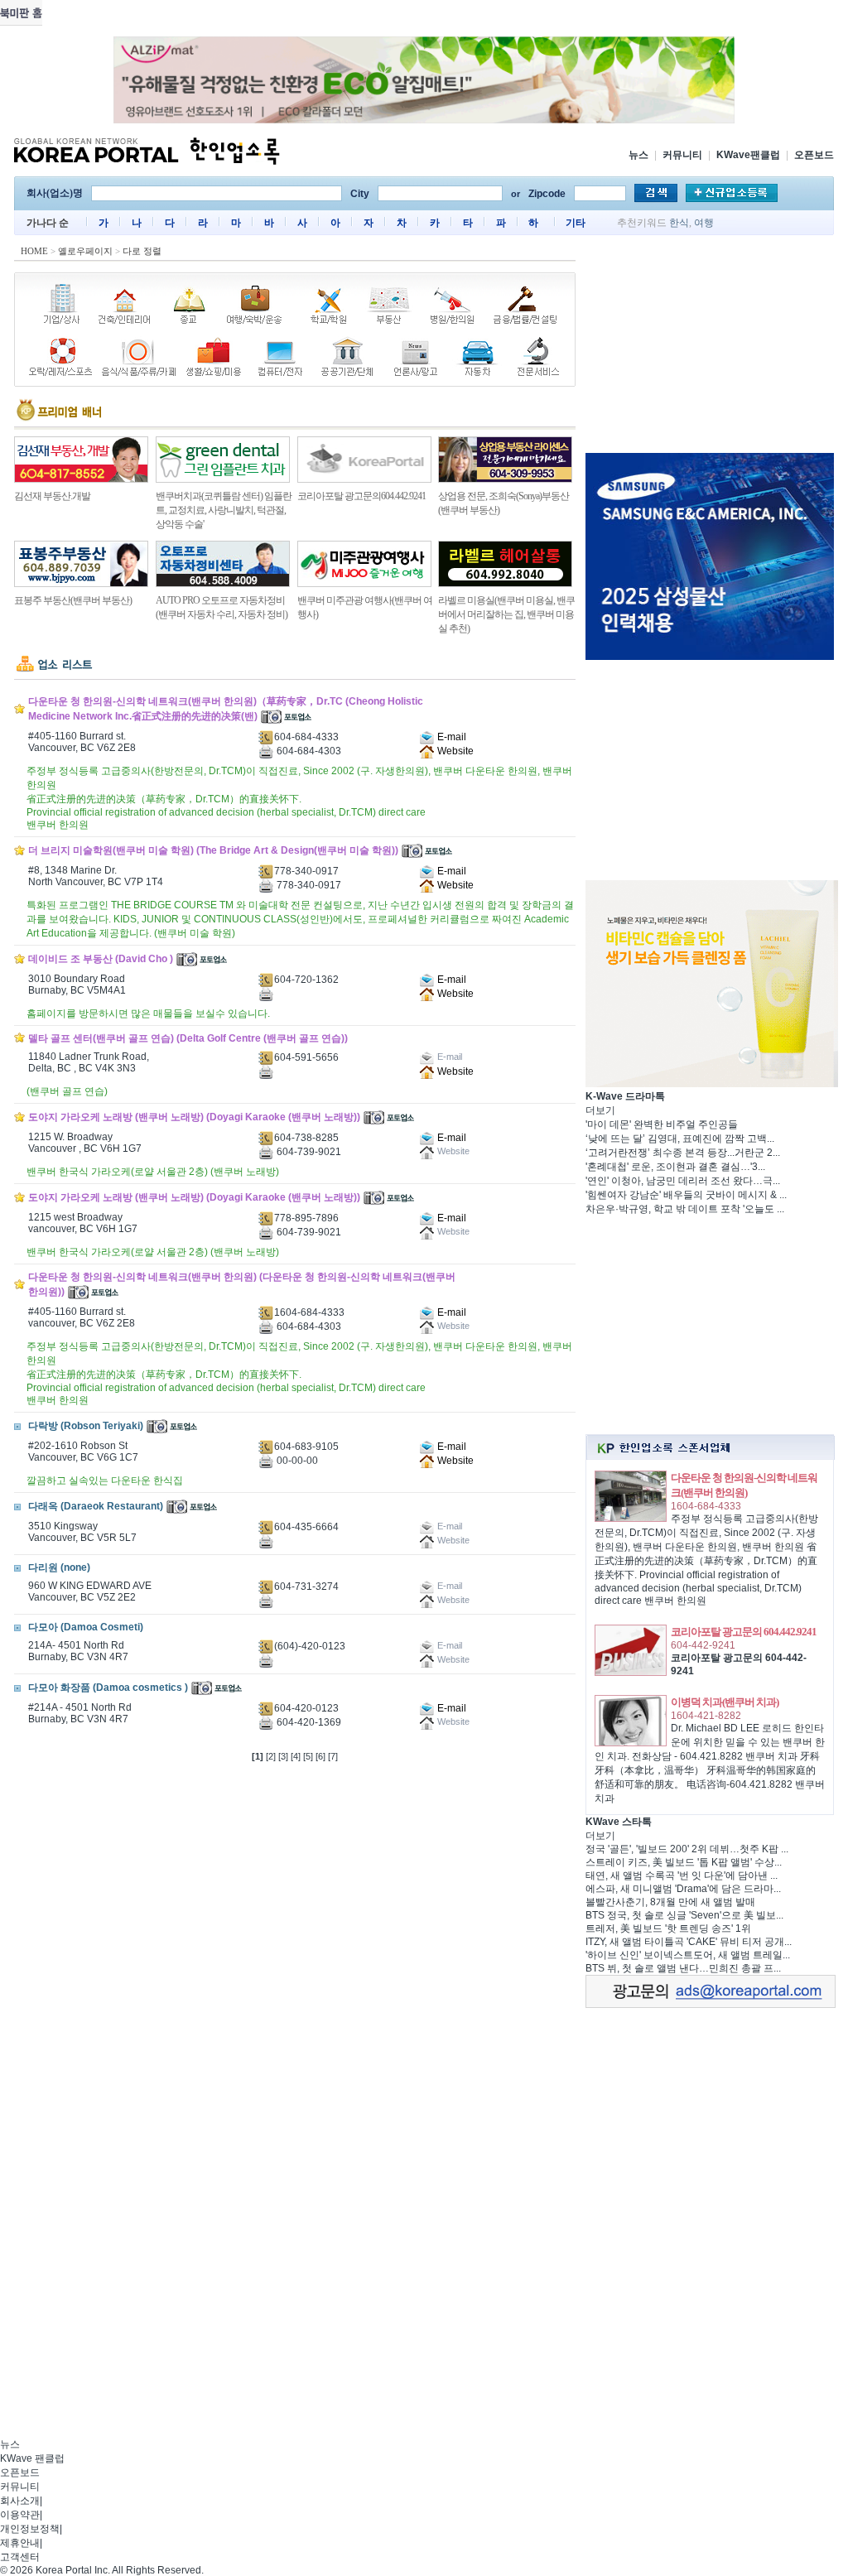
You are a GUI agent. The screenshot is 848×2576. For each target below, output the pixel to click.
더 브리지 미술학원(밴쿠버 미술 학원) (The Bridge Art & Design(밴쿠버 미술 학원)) (213, 850)
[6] (320, 1756)
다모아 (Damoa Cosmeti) (86, 1627)
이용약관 (20, 2515)
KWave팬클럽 (748, 155)
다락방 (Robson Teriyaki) (86, 1426)
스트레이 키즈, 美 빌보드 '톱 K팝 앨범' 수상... (684, 1862)
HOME (34, 251)
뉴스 (638, 155)
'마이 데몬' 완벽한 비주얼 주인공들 (662, 1124)
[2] (271, 1756)
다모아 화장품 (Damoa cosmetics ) (108, 1688)
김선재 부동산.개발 (52, 496)
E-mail (450, 737)
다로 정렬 (142, 251)
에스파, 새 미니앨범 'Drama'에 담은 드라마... (683, 1889)
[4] (296, 1756)
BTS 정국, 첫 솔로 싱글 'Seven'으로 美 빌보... (684, 1915)
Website (454, 751)
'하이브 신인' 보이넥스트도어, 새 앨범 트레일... (688, 1955)
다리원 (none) (59, 1567)
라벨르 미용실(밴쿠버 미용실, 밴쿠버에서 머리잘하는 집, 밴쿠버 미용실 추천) (506, 614)
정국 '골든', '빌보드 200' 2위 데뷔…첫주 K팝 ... (687, 1849)
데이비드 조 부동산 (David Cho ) (101, 959)
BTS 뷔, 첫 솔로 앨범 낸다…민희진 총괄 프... (683, 1968)
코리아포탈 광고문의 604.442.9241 (744, 1632)
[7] (333, 1756)
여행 (704, 223)
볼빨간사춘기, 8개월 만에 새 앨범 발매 (670, 1902)
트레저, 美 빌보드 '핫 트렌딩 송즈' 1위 (668, 1928)
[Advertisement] (710, 347)
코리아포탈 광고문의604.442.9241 (361, 496)
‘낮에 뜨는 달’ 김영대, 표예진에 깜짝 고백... (680, 1139)
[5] (308, 1756)
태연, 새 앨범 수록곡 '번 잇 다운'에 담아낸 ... (682, 1875)
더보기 (600, 1110)
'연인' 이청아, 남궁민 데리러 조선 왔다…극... (683, 1181)
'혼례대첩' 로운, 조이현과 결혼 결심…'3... (675, 1167)
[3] (283, 1756)
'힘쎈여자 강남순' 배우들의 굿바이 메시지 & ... (686, 1195)
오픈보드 (814, 155)
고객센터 (20, 2557)
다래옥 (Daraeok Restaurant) (96, 1506)
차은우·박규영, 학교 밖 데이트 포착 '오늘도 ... (685, 1209)
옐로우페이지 (85, 251)
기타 (576, 223)
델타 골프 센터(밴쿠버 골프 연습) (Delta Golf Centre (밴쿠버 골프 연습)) (188, 1038)
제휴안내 (20, 2543)
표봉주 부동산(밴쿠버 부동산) (73, 600)
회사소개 (20, 2501)
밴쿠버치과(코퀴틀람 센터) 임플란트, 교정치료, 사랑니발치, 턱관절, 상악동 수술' (224, 510)
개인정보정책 (30, 2529)
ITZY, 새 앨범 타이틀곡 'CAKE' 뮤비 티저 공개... (689, 1942)
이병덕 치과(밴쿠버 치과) (725, 1702)
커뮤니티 (682, 155)
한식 (679, 223)
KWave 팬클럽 (32, 2458)
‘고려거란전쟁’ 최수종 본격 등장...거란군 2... (683, 1153)
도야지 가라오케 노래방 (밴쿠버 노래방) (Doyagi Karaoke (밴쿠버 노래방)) (194, 1117)
